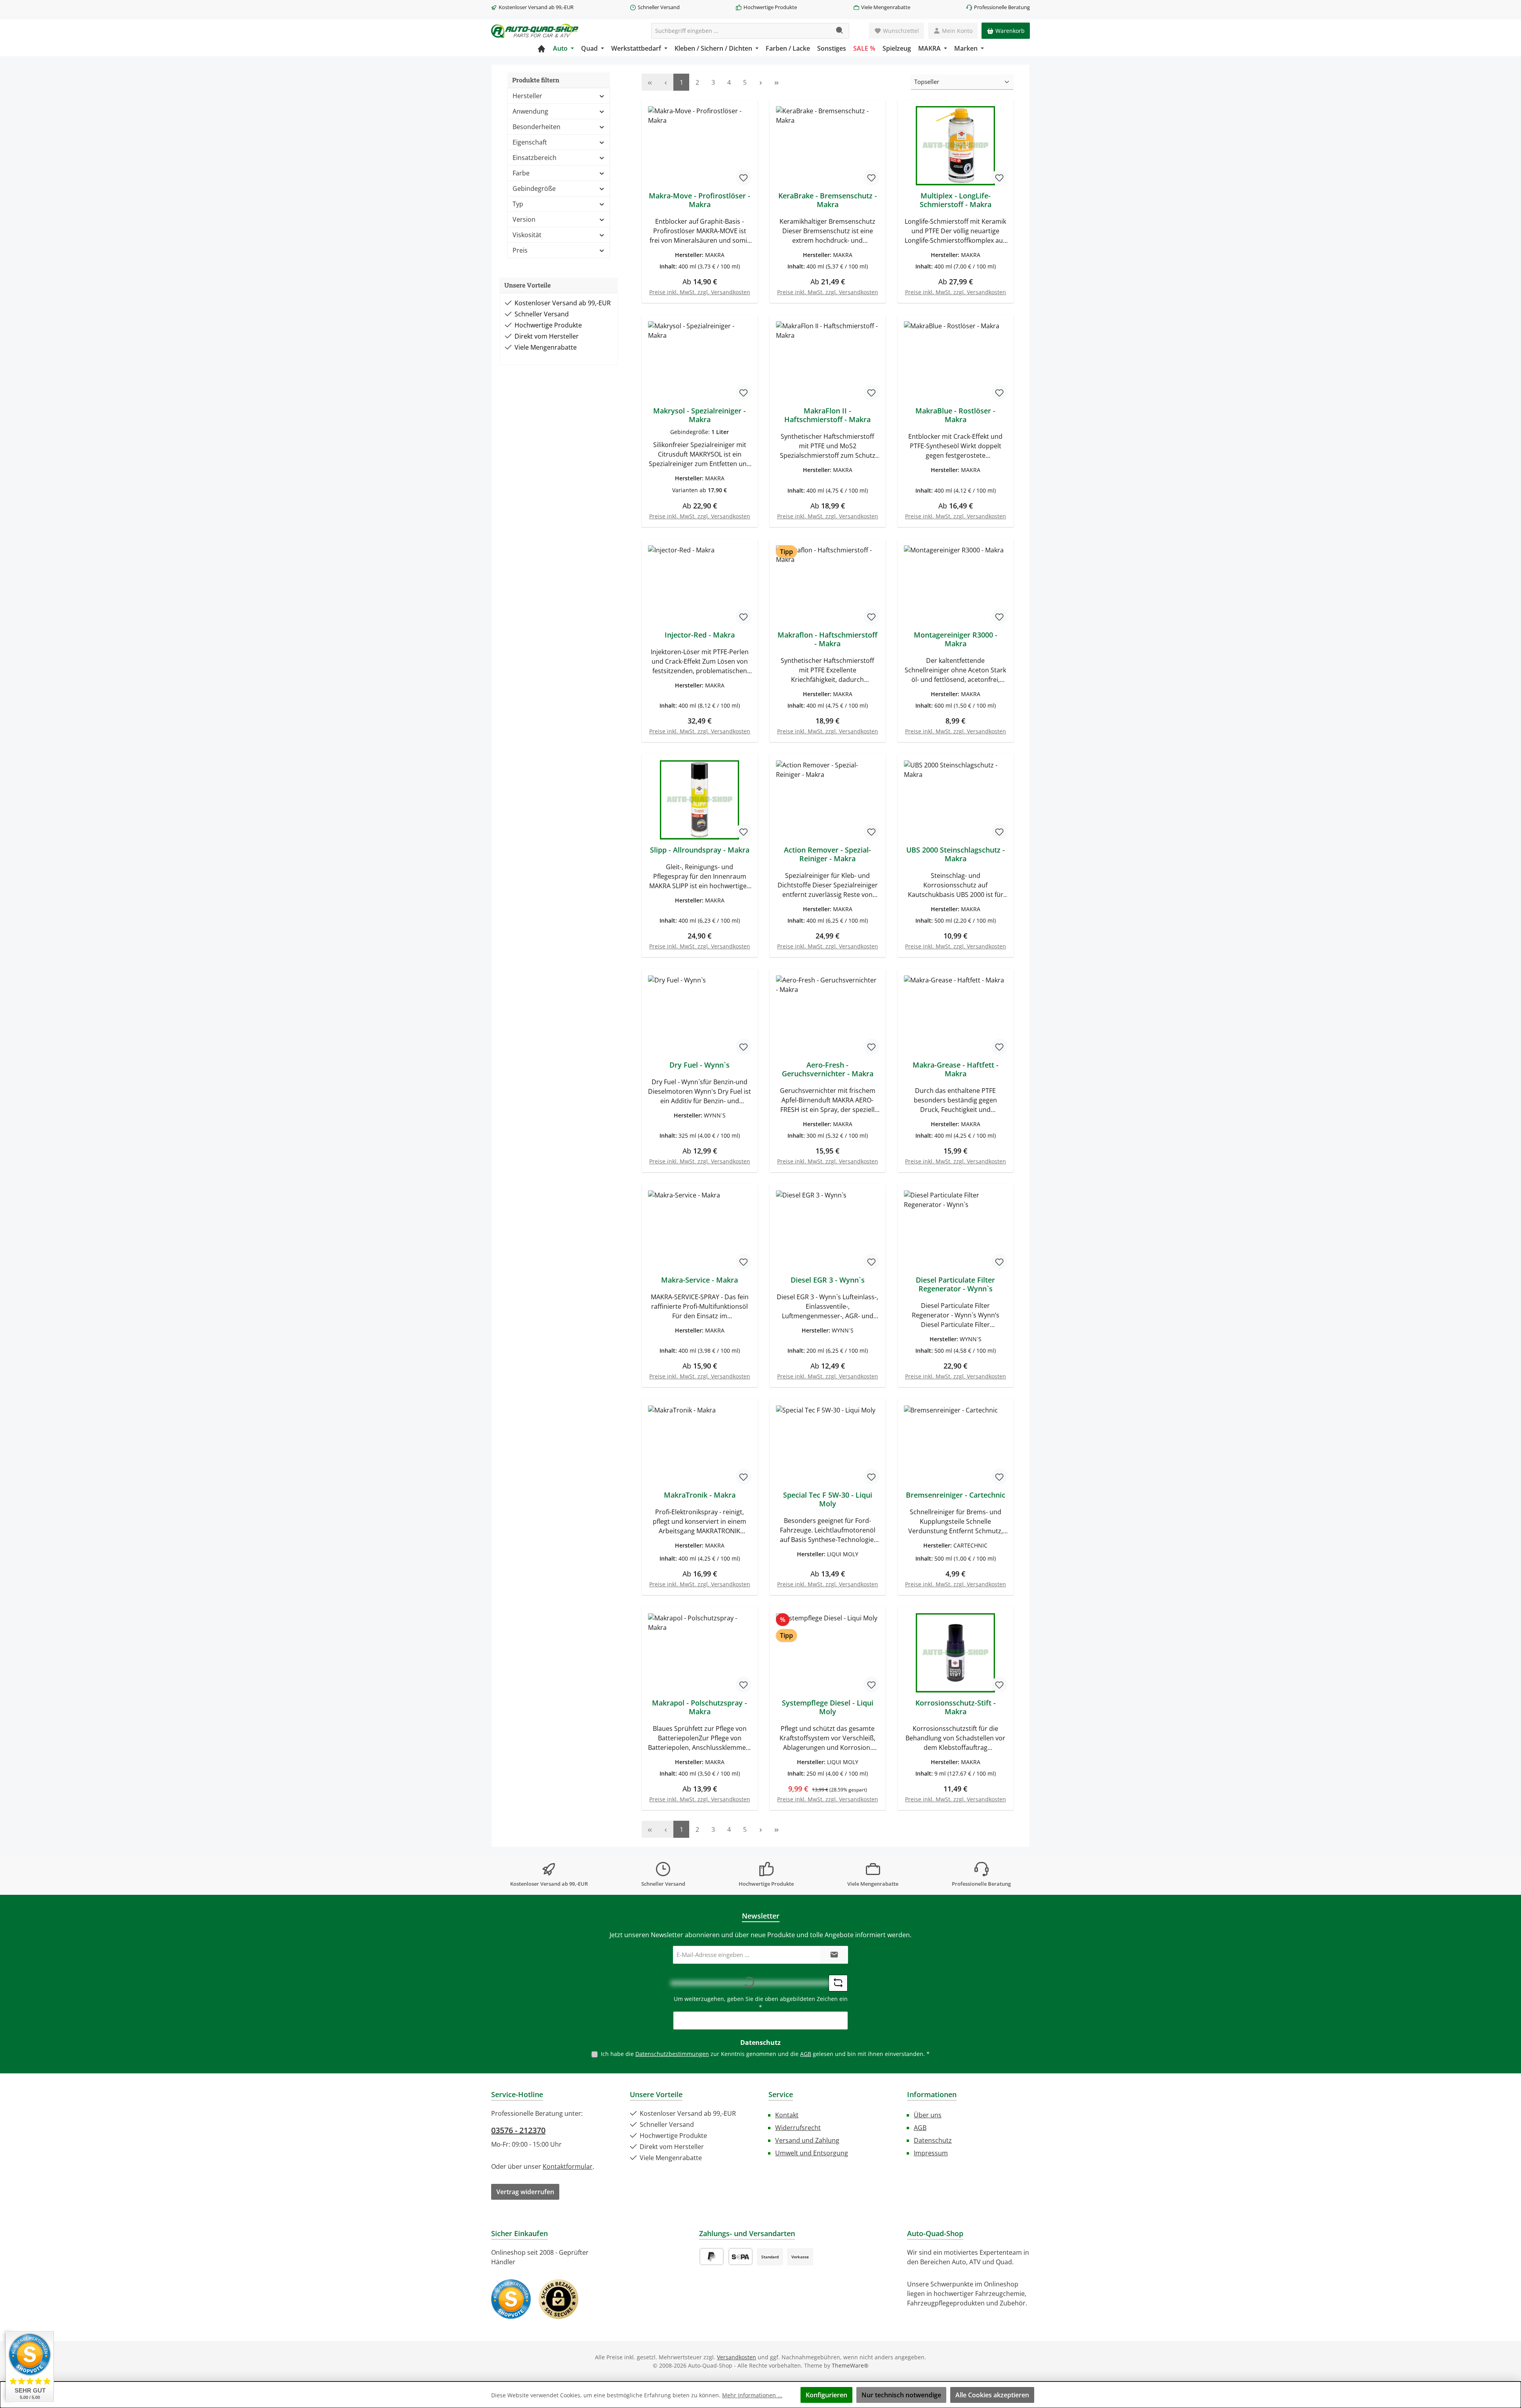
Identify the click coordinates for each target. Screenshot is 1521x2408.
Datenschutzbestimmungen (672, 2054)
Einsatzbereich (535, 158)
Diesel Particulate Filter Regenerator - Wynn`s (955, 1284)
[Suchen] (840, 31)
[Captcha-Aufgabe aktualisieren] (838, 1983)
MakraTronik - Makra (700, 1495)
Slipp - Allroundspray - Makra (700, 850)
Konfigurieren (826, 2395)
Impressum (931, 2153)
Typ (518, 204)
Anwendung (530, 111)
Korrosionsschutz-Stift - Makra (956, 1707)
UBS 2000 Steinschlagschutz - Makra (956, 854)
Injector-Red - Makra (700, 635)
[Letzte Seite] (776, 82)
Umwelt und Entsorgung (812, 2153)
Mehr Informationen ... (752, 2395)
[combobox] (741, 31)
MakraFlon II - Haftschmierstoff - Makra (827, 415)
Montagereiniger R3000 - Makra (956, 639)
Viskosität (527, 235)
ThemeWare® (850, 2365)
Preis (520, 250)
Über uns (928, 2115)
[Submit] (834, 1955)
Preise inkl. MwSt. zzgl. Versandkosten (700, 292)
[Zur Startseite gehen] (535, 31)
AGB (806, 2054)
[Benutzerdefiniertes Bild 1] (511, 2299)
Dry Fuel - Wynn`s (700, 1065)
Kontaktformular (568, 2166)
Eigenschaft (530, 142)
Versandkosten (737, 2357)
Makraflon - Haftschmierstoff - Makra (827, 639)
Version (524, 219)
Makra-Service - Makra (700, 1280)
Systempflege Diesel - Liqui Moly (828, 1707)
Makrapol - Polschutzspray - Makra (700, 1707)
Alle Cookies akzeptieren (992, 2395)
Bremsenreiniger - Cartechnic (956, 1495)
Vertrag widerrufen (525, 2192)
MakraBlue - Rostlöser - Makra (955, 415)
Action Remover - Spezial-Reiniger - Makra (827, 854)
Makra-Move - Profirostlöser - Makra (700, 200)
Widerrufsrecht (798, 2128)
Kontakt (787, 2115)
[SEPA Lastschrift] (740, 2257)
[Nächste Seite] (760, 82)
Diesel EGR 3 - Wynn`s (828, 1280)
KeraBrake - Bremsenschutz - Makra (828, 200)
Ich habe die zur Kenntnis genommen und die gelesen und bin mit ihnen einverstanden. (765, 2054)
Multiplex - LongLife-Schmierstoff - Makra (956, 200)
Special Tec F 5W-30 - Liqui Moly (828, 1499)
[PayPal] (712, 2257)
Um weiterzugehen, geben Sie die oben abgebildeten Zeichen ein (761, 2003)
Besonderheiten (537, 127)
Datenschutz (933, 2140)
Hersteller (527, 96)
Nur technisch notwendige (901, 2395)
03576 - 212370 (518, 2130)
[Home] (541, 48)
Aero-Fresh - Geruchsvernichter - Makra (828, 1069)
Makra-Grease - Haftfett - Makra (956, 1069)
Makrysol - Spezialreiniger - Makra (700, 415)
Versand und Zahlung (807, 2140)
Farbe (521, 173)
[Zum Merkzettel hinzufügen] (743, 177)
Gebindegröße (534, 188)
